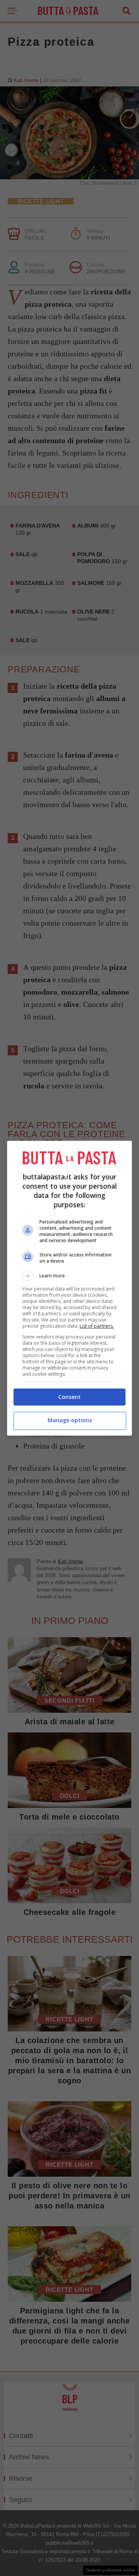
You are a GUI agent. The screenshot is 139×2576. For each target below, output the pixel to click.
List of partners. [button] (97, 1326)
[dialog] (69, 1288)
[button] (69, 1276)
